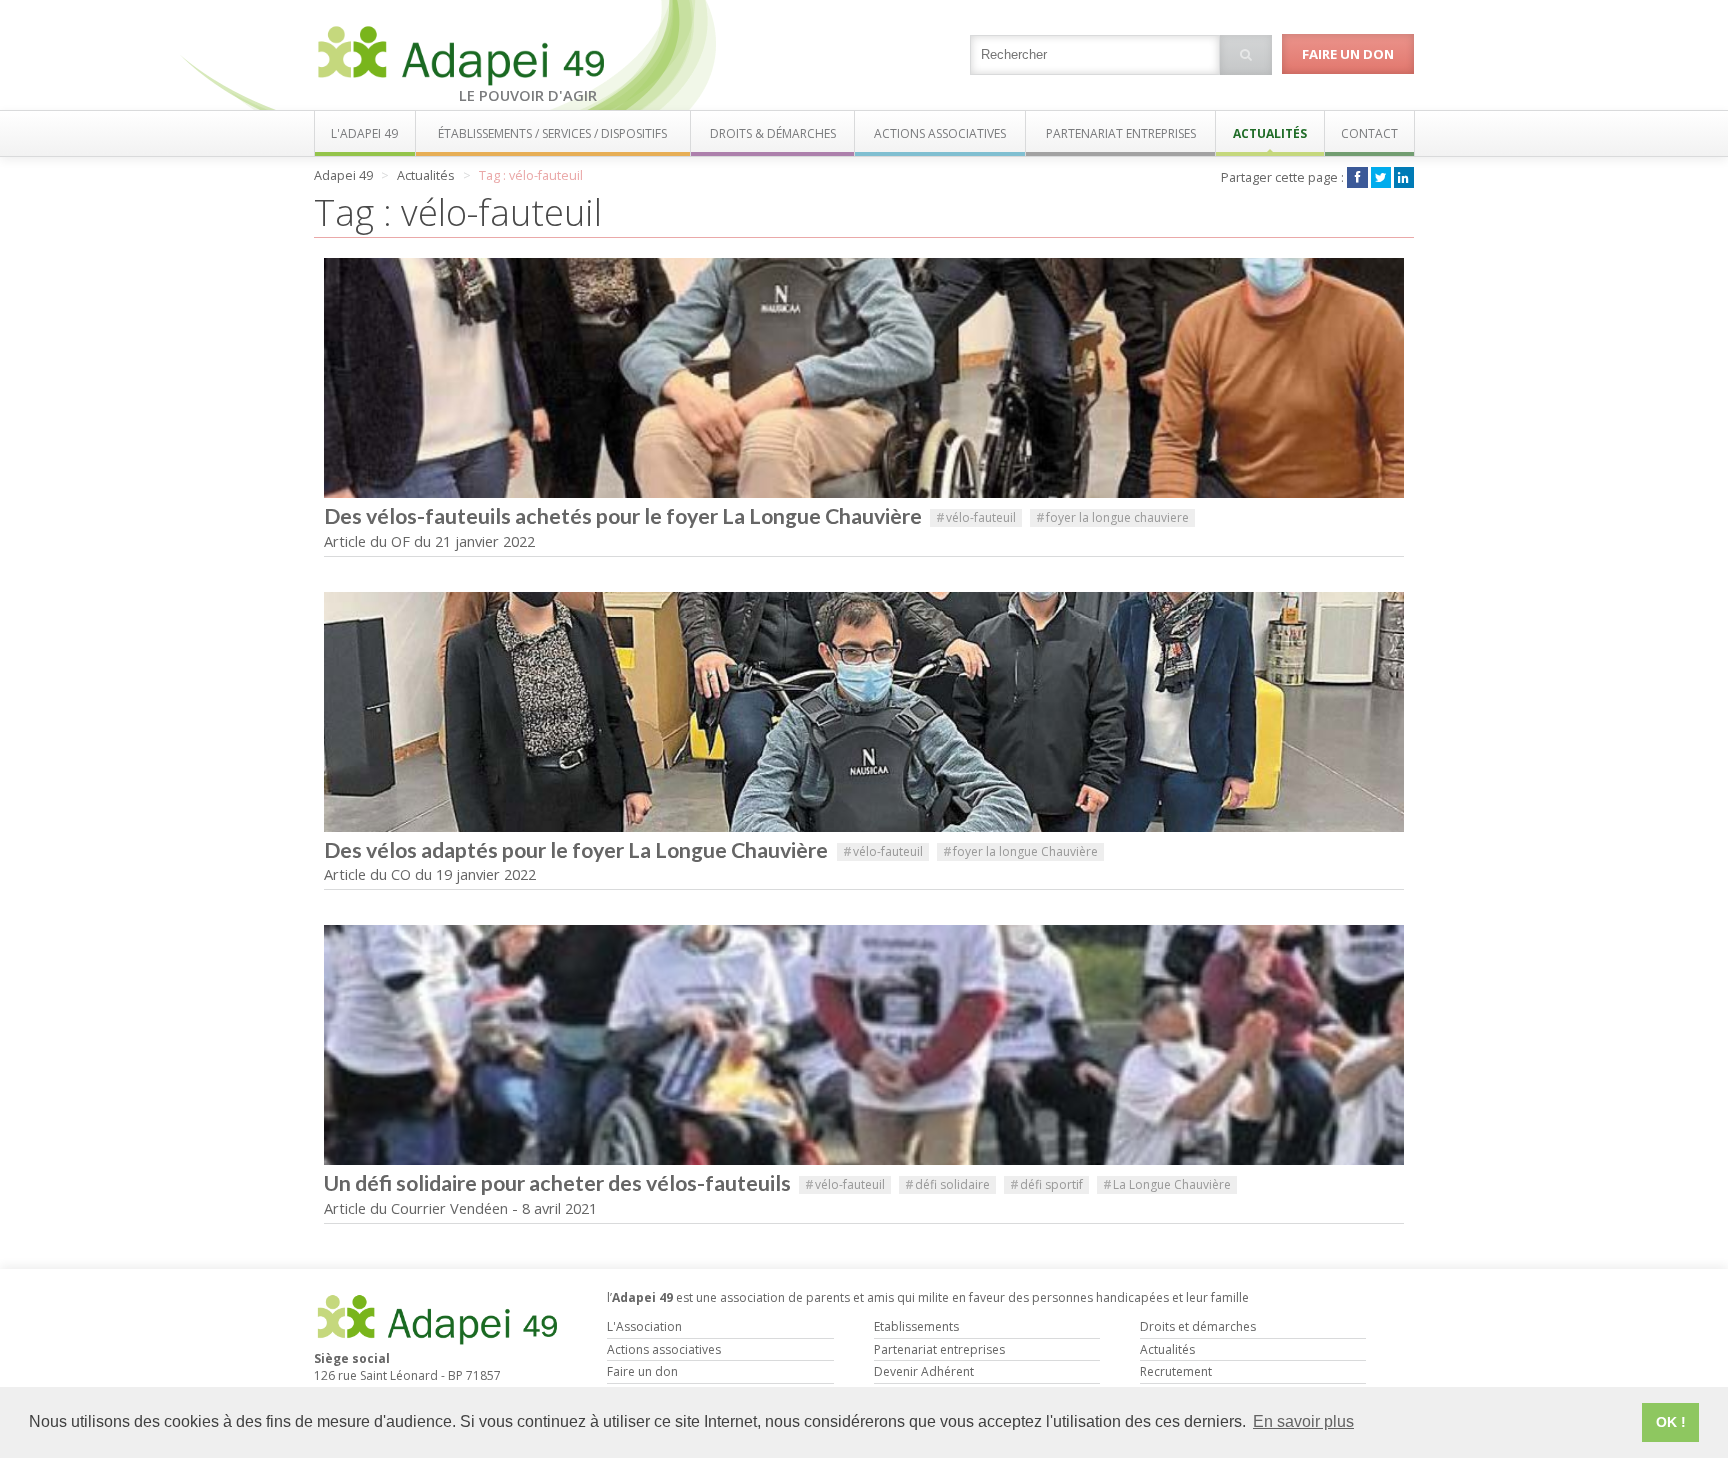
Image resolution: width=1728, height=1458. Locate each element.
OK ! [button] (1671, 1422)
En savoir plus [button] (1303, 1421)
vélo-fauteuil (976, 517)
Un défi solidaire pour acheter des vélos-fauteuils (557, 1183)
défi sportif (1046, 1184)
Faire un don (1348, 54)
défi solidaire (947, 1184)
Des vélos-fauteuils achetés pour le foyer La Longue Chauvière (623, 516)
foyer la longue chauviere (1112, 517)
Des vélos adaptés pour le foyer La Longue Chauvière (578, 850)
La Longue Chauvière (1167, 1184)
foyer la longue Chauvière (1020, 851)
